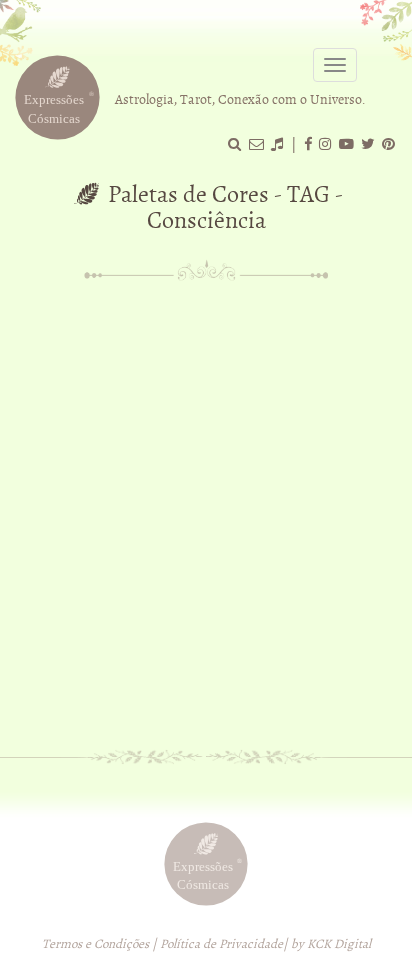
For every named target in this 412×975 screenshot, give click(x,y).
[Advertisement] (206, 508)
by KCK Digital (331, 944)
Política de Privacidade (221, 944)
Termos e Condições (95, 944)
